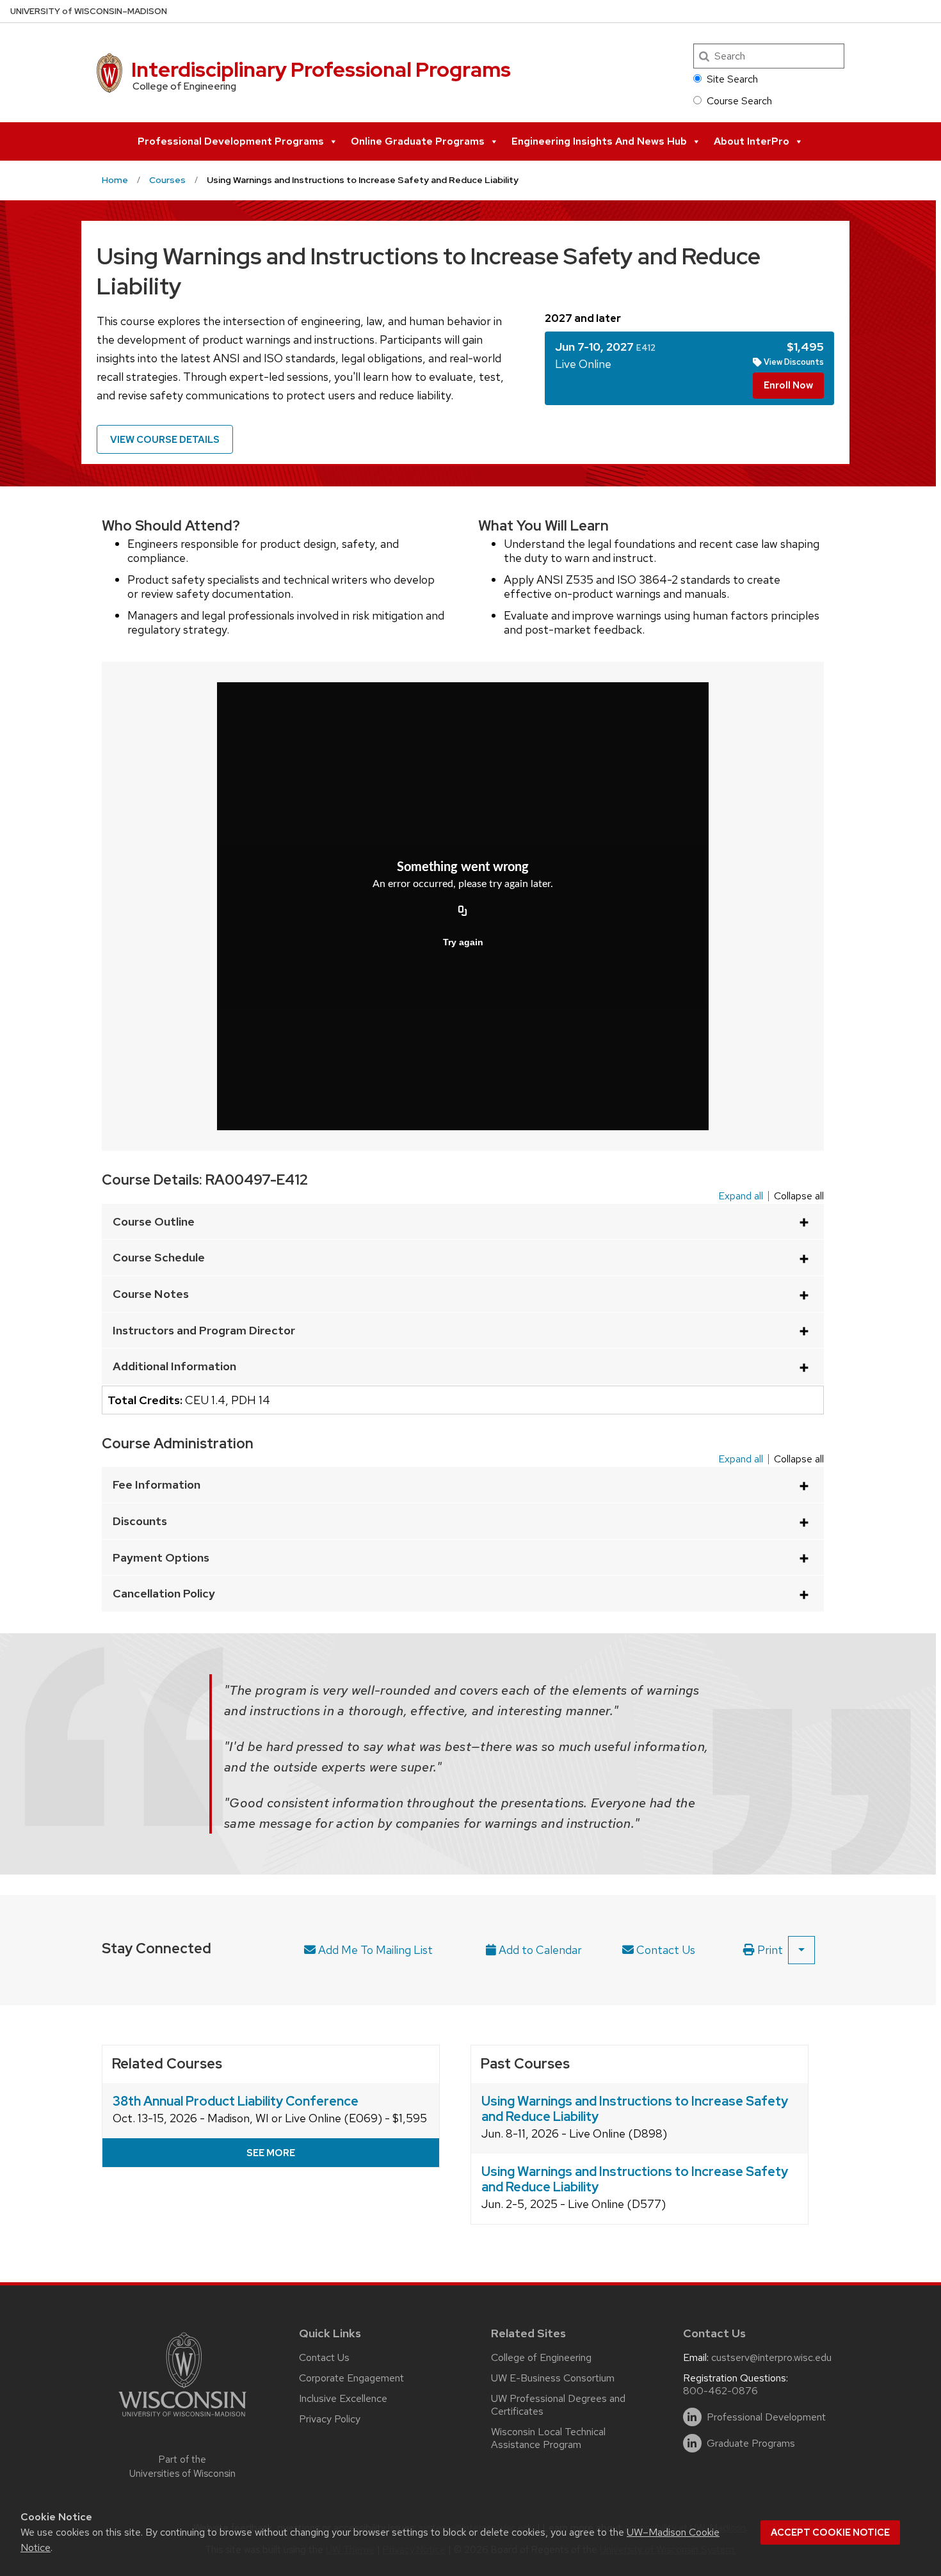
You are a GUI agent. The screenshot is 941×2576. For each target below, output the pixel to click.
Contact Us (664, 1950)
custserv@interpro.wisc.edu (771, 2357)
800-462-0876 (720, 2391)
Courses (167, 180)
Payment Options (161, 1557)
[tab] (689, 368)
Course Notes (151, 1294)
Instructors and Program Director (204, 1330)
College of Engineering (541, 2357)
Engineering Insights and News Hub (599, 141)
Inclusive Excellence (343, 2398)
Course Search (739, 101)
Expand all (741, 1196)
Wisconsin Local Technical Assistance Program (548, 2438)
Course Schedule (159, 1257)
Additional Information (174, 1366)
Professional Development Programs (231, 141)
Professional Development (766, 2417)
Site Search (732, 79)
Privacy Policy (330, 2419)
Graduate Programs (751, 2444)
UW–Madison (89, 11)
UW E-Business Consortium (553, 2378)
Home (115, 180)
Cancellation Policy (164, 1593)
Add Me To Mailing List (374, 1950)
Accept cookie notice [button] (830, 2532)
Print (769, 1950)
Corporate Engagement (351, 2378)
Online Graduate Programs (418, 141)
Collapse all (799, 1196)
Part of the (182, 2467)
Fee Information (157, 1484)
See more (271, 2153)
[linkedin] (692, 2417)
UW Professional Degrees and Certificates (558, 2405)
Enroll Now (788, 385)
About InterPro (752, 141)
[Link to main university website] (182, 2419)
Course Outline (154, 1221)
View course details (165, 440)
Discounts (140, 1521)
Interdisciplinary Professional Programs (321, 69)
